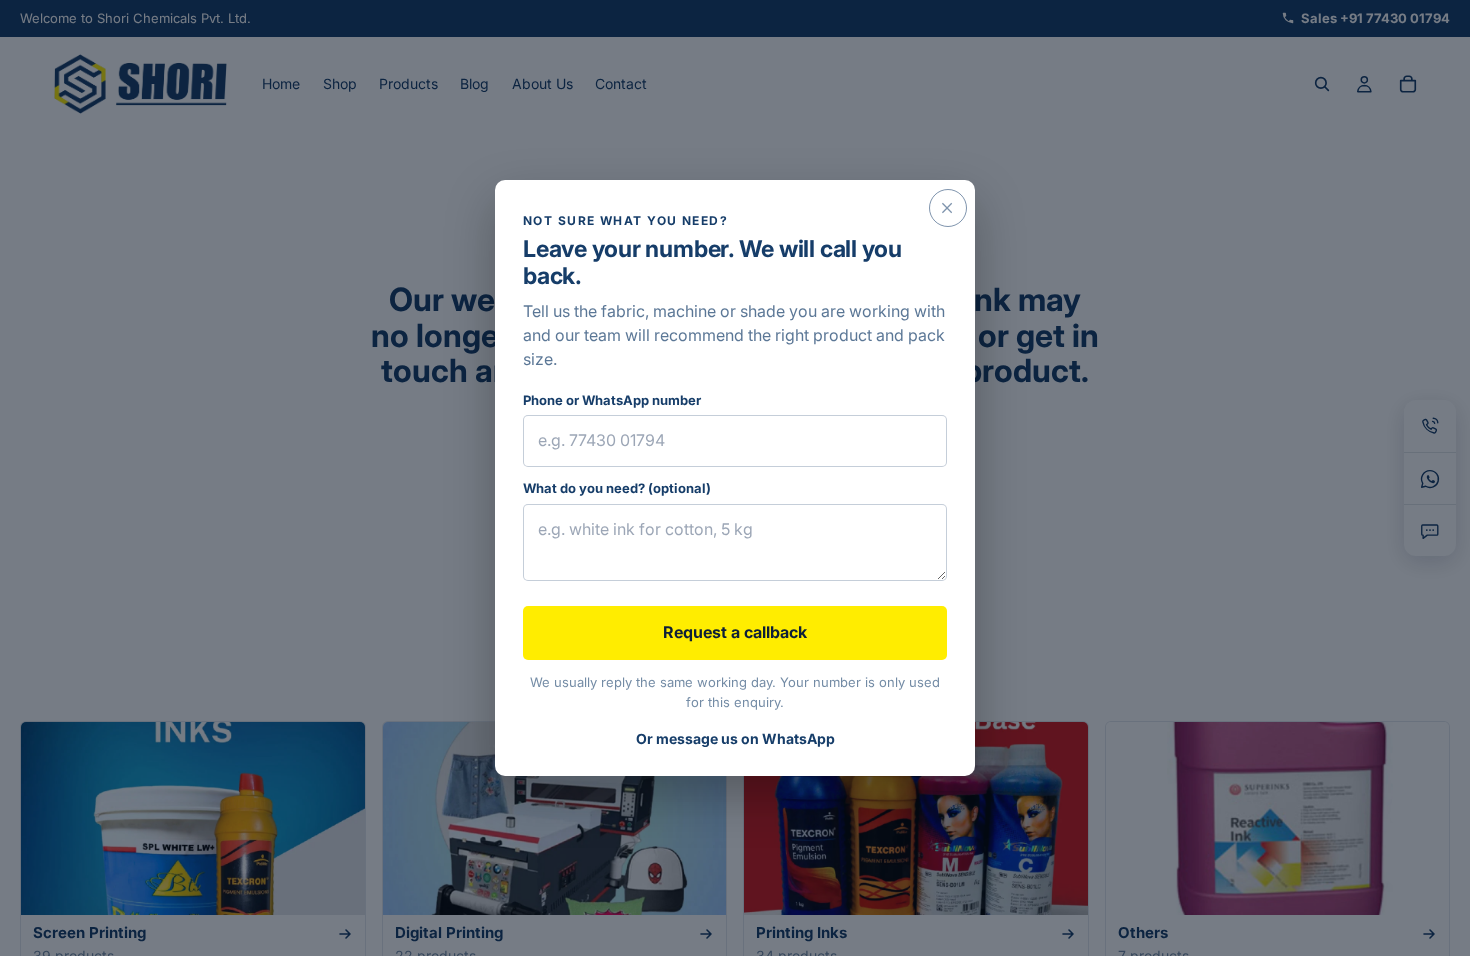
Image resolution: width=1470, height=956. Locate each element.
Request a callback (735, 632)
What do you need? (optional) (617, 488)
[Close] (948, 208)
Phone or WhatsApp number (612, 400)
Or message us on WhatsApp (735, 738)
